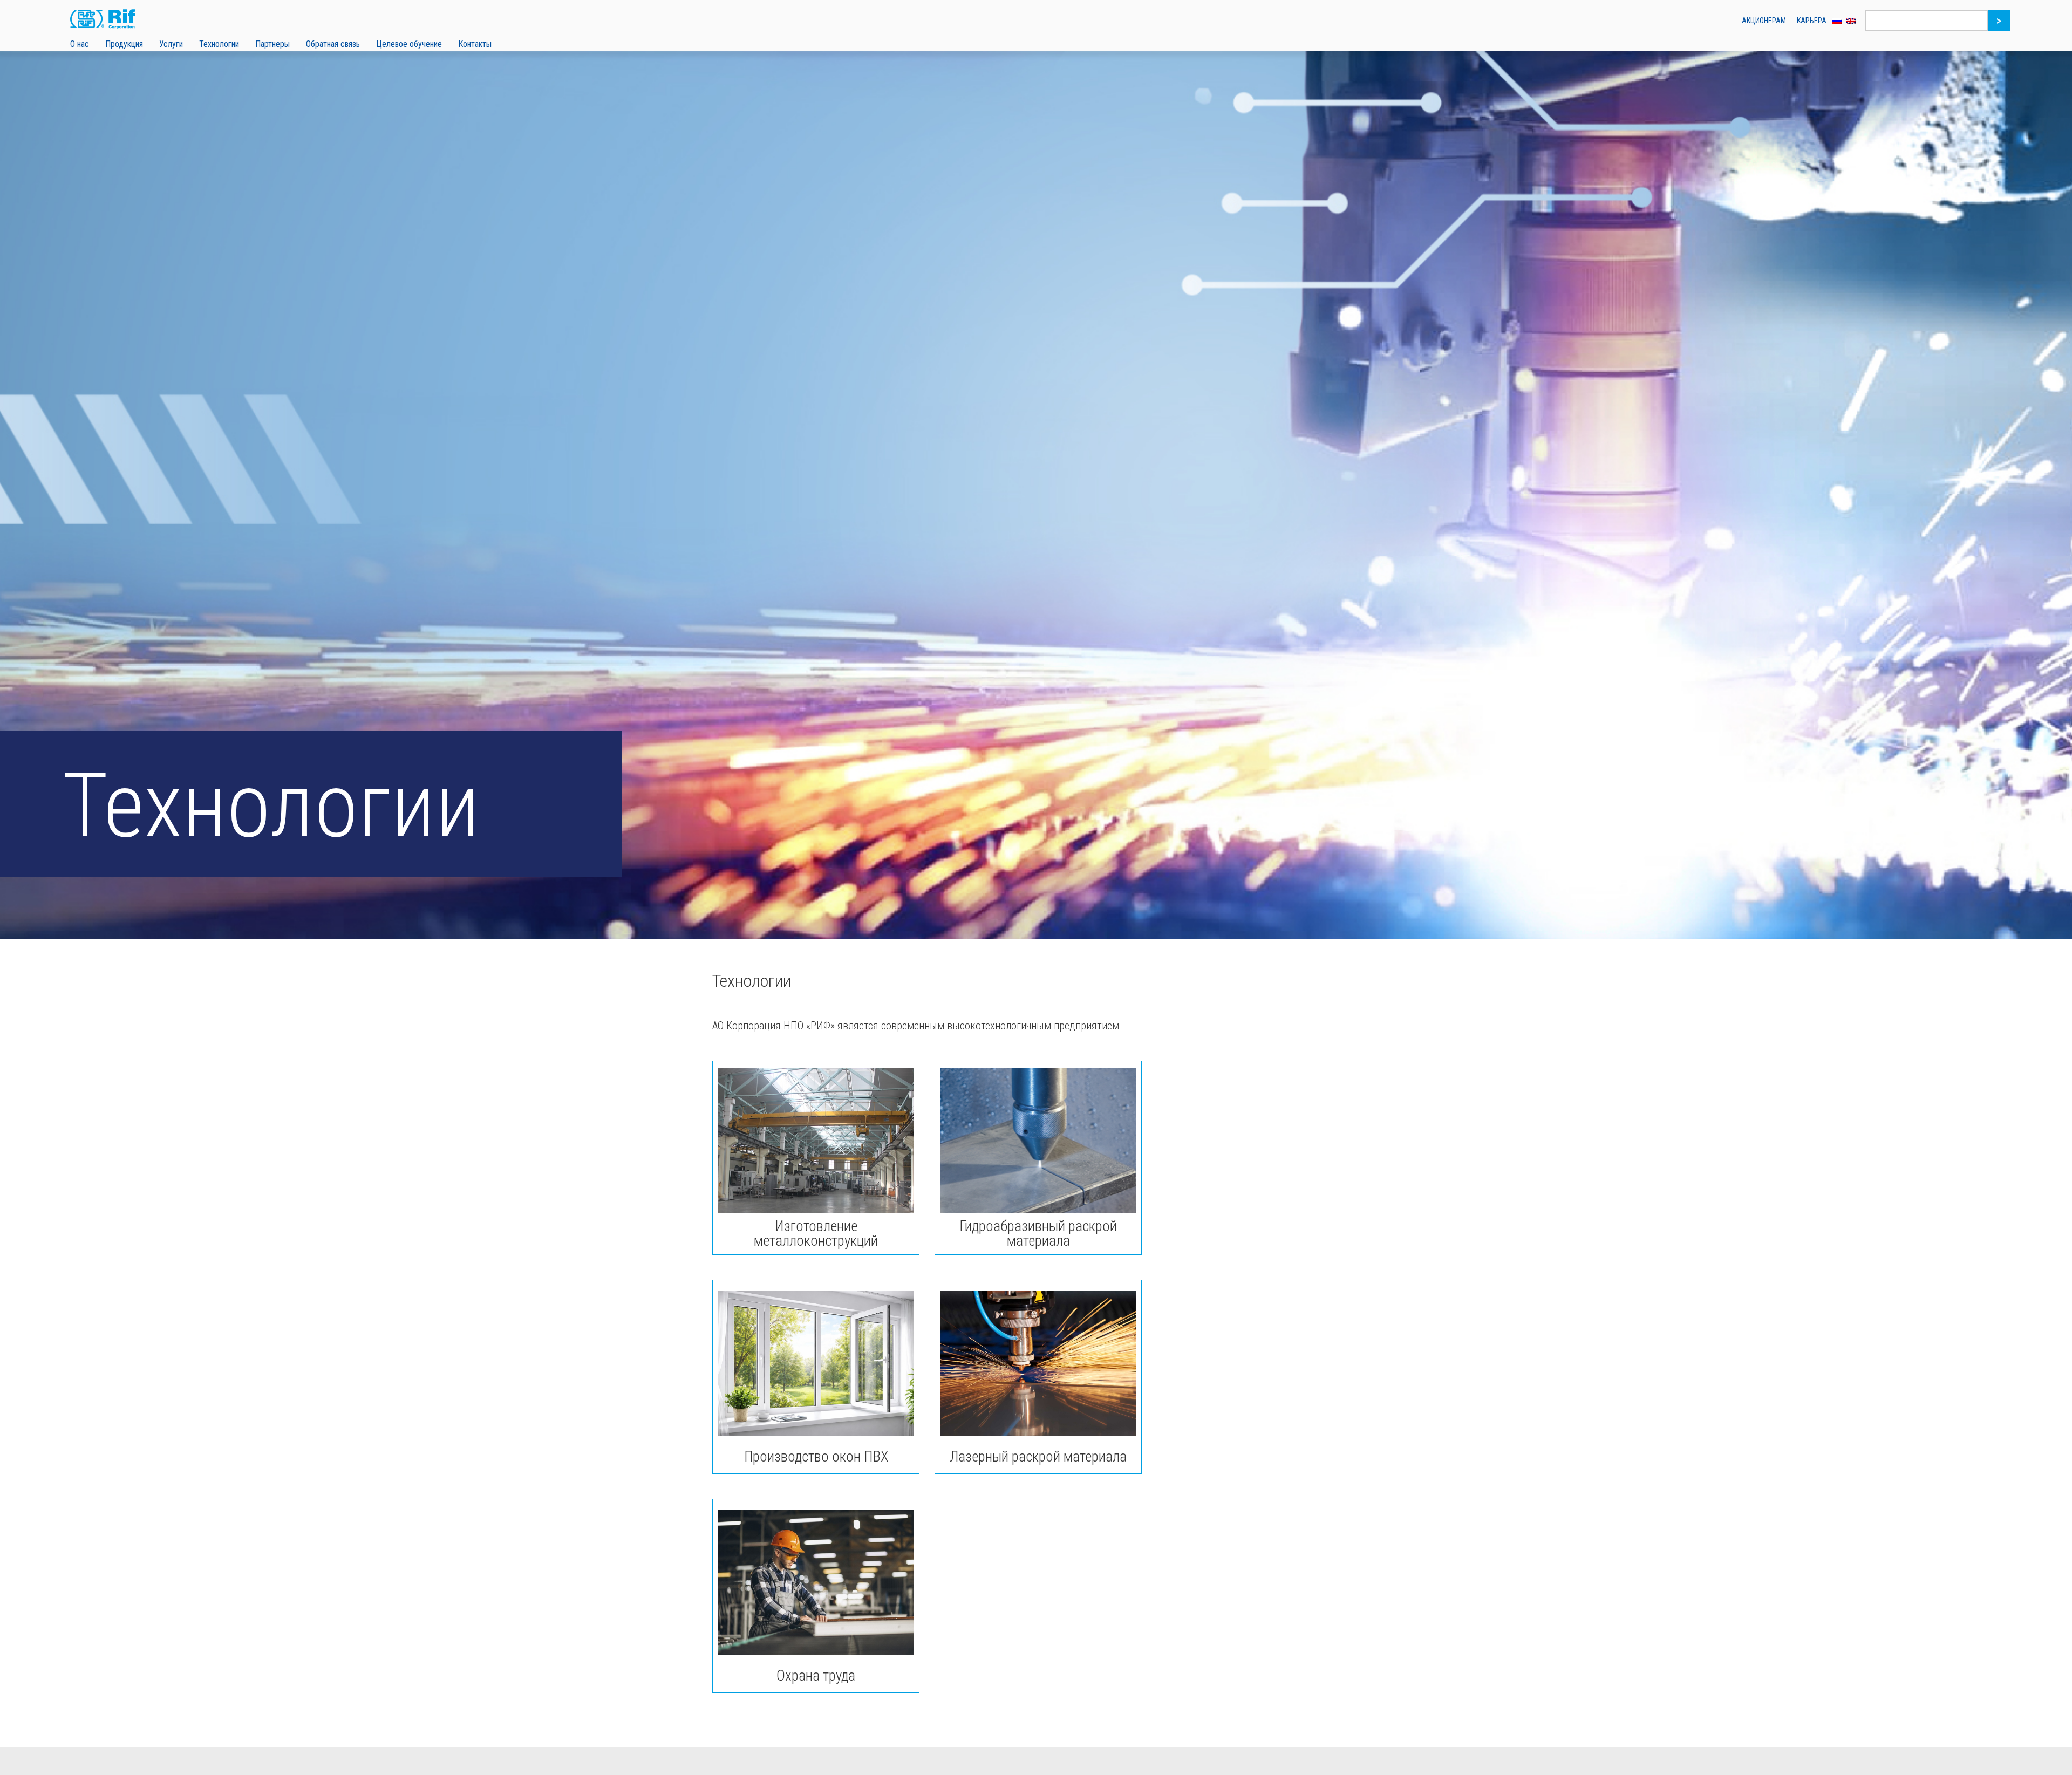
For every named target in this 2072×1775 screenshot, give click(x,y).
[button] (80, 43)
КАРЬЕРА (1812, 21)
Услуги (171, 44)
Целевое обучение (409, 44)
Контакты (475, 44)
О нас (80, 44)
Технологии (219, 44)
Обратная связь (333, 44)
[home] (111, 21)
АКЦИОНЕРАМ (1764, 21)
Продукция (124, 44)
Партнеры (272, 44)
